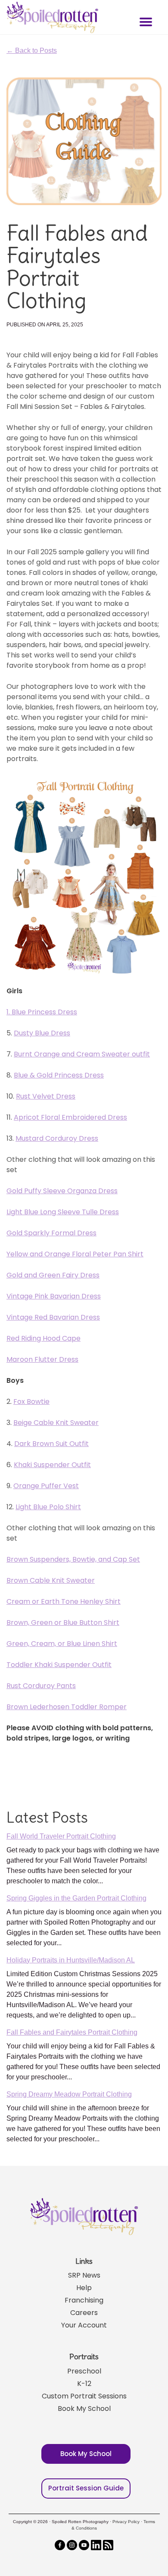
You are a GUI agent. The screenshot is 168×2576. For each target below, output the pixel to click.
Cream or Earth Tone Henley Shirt (64, 1601)
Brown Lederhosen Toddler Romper (67, 1707)
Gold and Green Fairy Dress (53, 1275)
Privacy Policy (126, 2522)
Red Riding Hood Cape (44, 1338)
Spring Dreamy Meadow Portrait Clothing (69, 2094)
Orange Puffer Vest (46, 1486)
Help (84, 2288)
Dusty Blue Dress (42, 1033)
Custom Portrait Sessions (84, 2396)
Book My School (84, 2409)
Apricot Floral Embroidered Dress (70, 1117)
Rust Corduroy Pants (41, 1686)
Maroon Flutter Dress (42, 1359)
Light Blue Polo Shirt (48, 1507)
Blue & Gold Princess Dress (59, 1075)
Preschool (84, 2371)
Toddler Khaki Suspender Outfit (59, 1665)
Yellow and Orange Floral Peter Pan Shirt (75, 1254)
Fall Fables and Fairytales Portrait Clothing (72, 2032)
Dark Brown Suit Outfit (51, 1444)
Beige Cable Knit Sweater (56, 1423)
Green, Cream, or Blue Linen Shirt (62, 1644)
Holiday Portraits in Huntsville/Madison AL (71, 1960)
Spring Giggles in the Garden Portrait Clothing (76, 1898)
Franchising (84, 2300)
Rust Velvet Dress (46, 1096)
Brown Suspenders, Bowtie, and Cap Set (73, 1559)
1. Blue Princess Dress (42, 1012)
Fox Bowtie (31, 1402)
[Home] (51, 17)
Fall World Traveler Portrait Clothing (61, 1836)
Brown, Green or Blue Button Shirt (63, 1623)
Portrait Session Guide (86, 2488)
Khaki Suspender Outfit (52, 1465)
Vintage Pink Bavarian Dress (54, 1296)
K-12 (84, 2384)
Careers (84, 2313)
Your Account (84, 2325)
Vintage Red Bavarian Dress (53, 1317)
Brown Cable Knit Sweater (51, 1580)
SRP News (84, 2275)
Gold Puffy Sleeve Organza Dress (62, 1191)
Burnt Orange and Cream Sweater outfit (82, 1054)
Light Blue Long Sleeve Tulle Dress (63, 1212)
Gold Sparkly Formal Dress (51, 1233)
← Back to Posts (32, 51)
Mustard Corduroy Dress (57, 1138)
